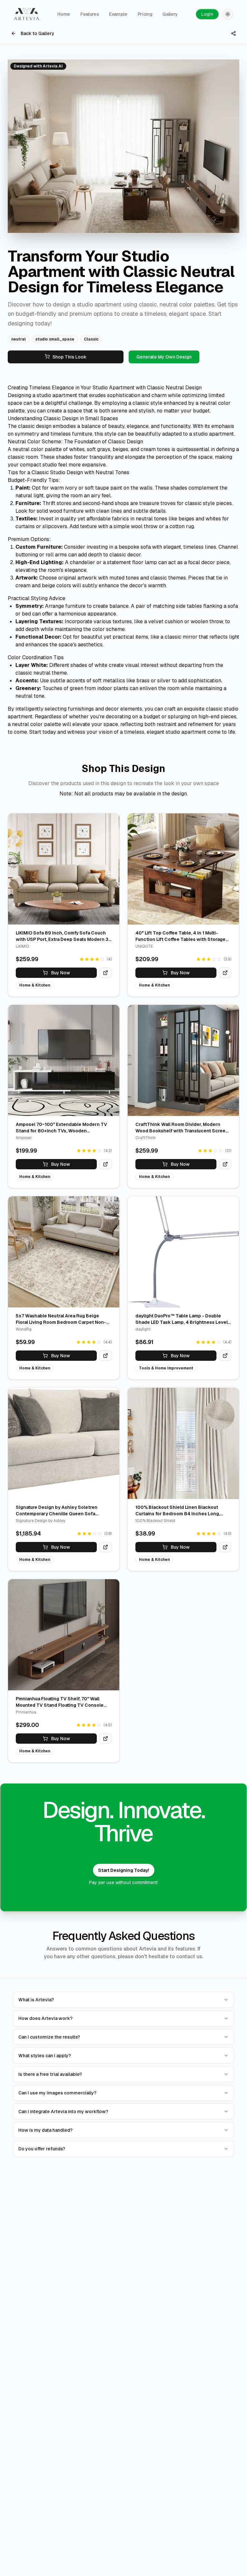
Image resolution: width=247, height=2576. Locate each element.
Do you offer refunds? (42, 2149)
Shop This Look (69, 357)
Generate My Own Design (164, 357)
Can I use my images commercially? (57, 2093)
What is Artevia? (36, 2000)
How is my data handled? (46, 2130)
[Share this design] (233, 33)
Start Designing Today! (124, 1870)
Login (207, 14)
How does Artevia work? (46, 2018)
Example (118, 14)
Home (64, 14)
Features (90, 14)
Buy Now (61, 973)
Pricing (145, 14)
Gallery (170, 14)
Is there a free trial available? (50, 2074)
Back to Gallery (37, 33)
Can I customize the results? (49, 2037)
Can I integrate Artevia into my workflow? (63, 2111)
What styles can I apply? (45, 2056)
